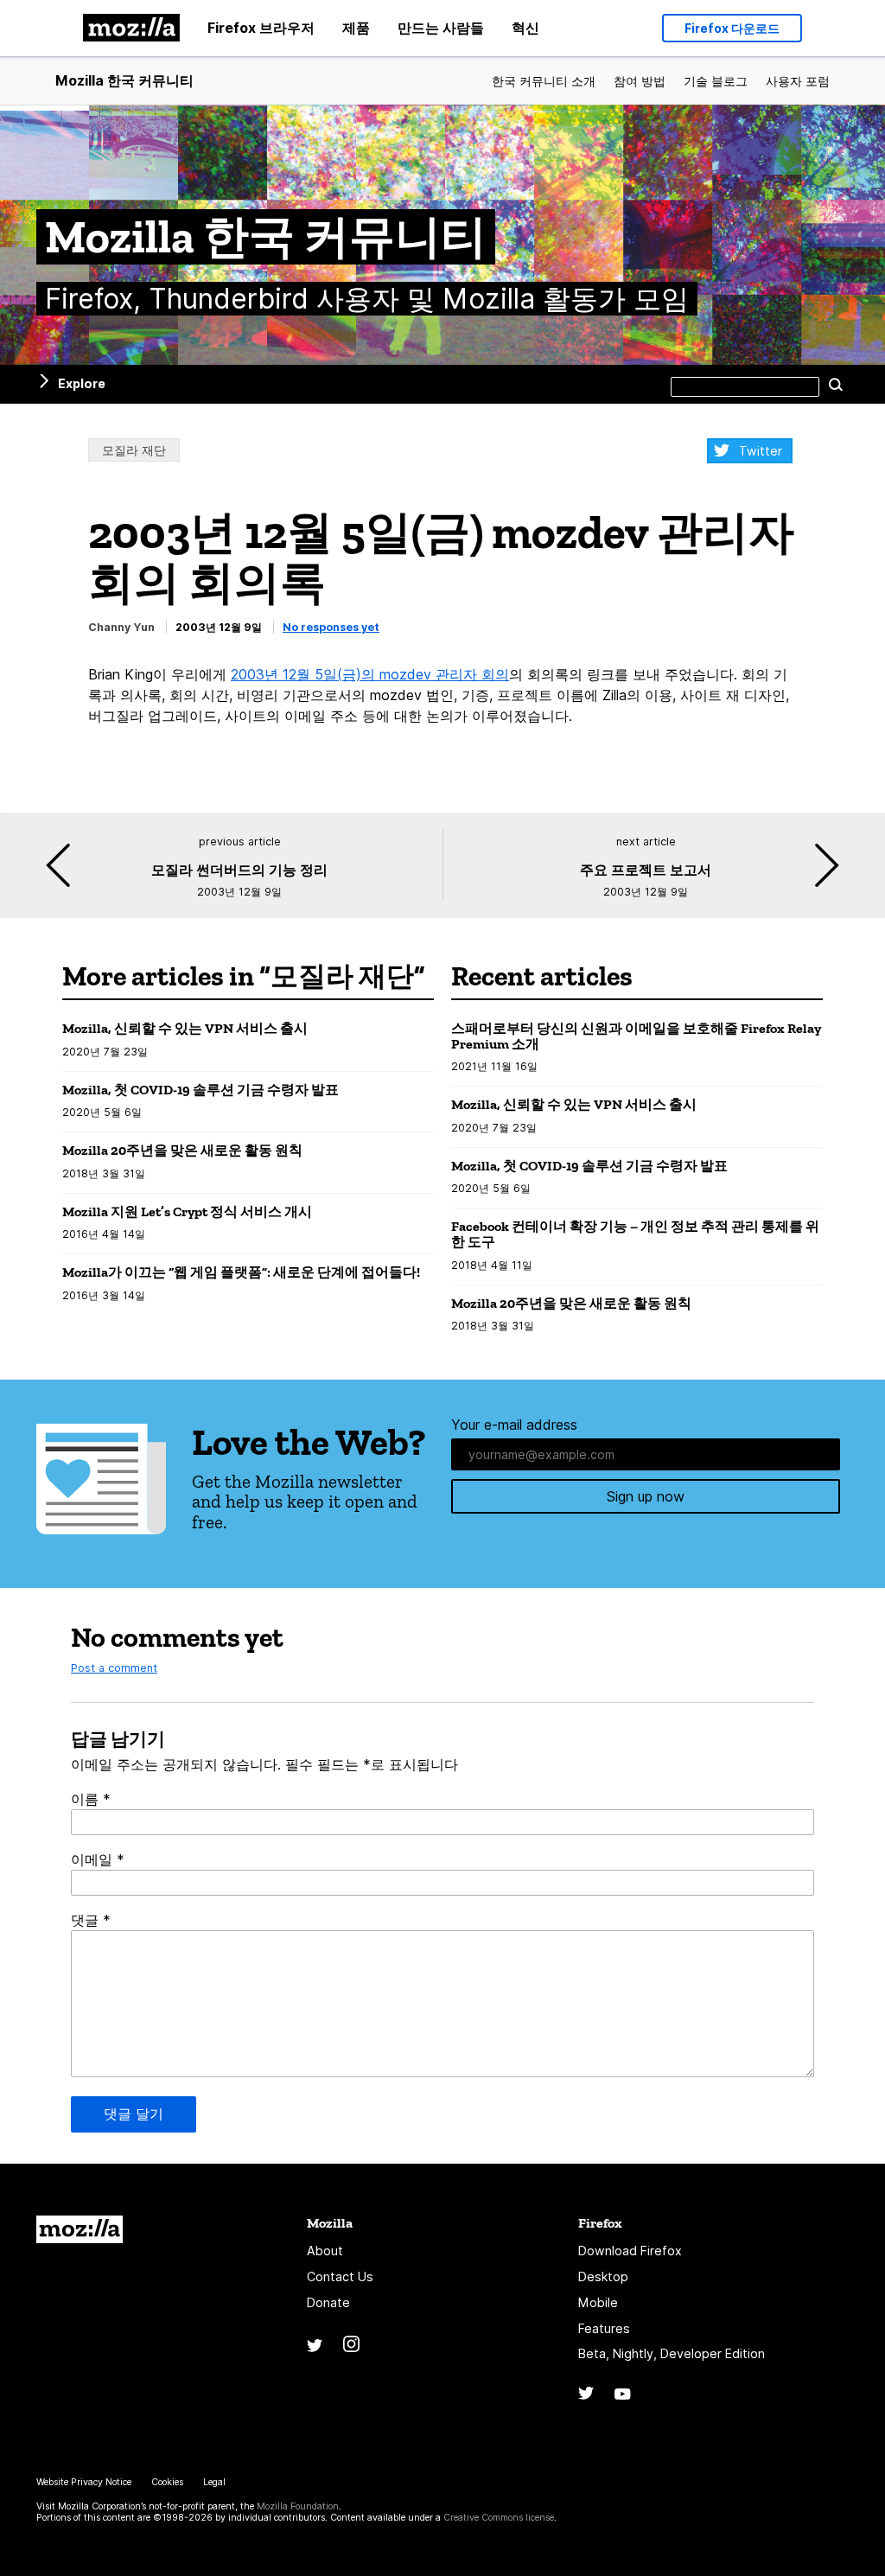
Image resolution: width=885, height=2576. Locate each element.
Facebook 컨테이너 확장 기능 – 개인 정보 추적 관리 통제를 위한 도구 (635, 1234)
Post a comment (114, 1668)
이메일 (98, 1859)
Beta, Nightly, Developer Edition (672, 2353)
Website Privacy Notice (84, 2482)
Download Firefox (630, 2251)
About (325, 2251)
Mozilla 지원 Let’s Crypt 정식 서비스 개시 (187, 1211)
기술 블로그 (716, 81)
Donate (328, 2302)
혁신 (525, 28)
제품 (356, 28)
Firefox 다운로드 (732, 28)
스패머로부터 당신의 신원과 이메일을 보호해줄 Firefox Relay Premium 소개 (636, 1036)
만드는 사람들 (441, 28)
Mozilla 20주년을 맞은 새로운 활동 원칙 (182, 1150)
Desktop (603, 2276)
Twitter (761, 451)
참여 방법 (640, 81)
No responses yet (331, 627)
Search (836, 384)
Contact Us (340, 2276)
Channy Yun (121, 627)
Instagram (351, 2344)
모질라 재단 (134, 450)
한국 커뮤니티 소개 (544, 81)
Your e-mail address (514, 1425)
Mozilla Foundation (298, 2506)
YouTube (623, 2394)
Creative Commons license (499, 2518)
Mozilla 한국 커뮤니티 (124, 80)
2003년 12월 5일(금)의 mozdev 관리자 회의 (370, 674)
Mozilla (80, 2229)
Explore (82, 383)
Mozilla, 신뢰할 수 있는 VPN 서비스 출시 (185, 1028)
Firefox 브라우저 (261, 28)
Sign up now (646, 1496)
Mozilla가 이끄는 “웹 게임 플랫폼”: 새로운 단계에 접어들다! (241, 1272)
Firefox (600, 2223)
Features (604, 2328)
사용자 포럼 (798, 81)
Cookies (167, 2482)
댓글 (91, 1920)
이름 (91, 1799)
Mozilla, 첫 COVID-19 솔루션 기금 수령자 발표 (201, 1090)
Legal (214, 2482)
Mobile (598, 2302)
